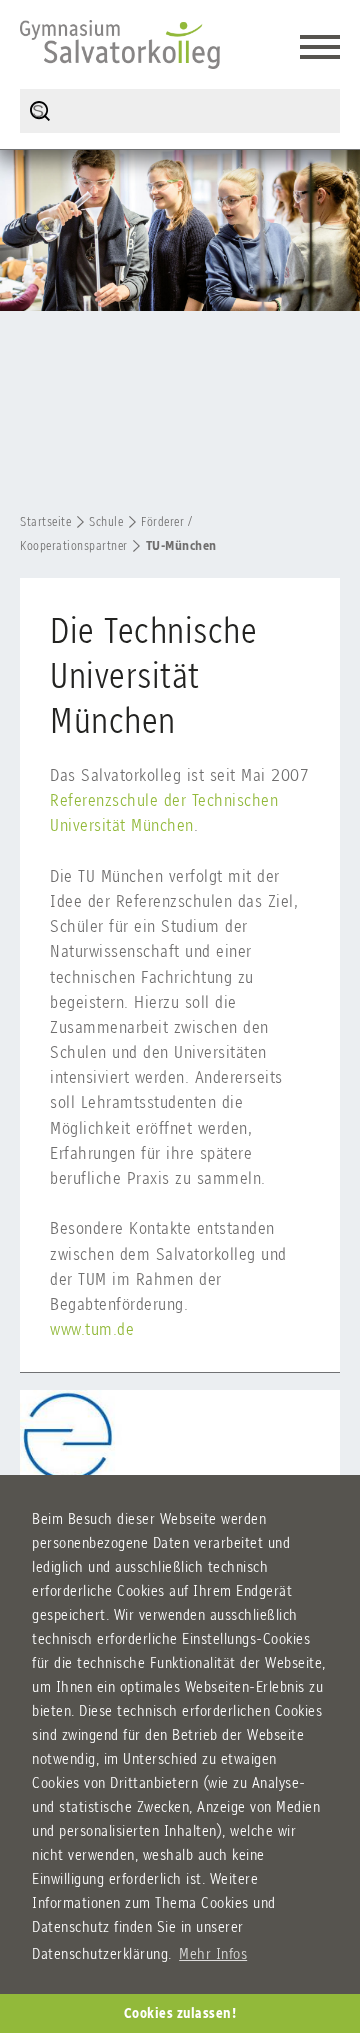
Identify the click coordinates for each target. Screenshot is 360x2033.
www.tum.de (92, 1329)
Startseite (45, 521)
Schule (106, 521)
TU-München (181, 545)
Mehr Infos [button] (213, 1953)
